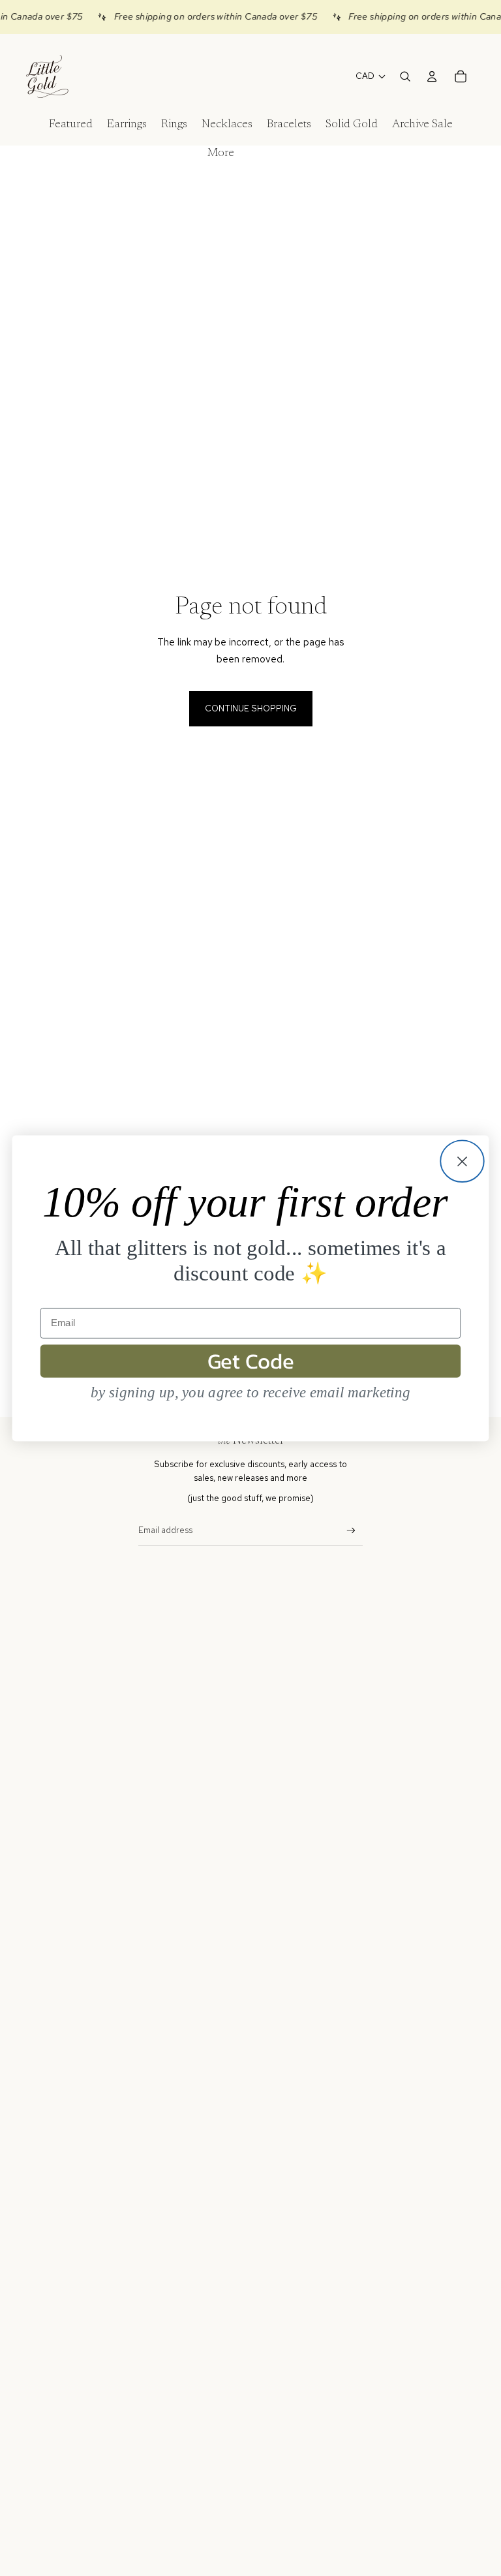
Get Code (251, 1361)
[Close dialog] (462, 1161)
